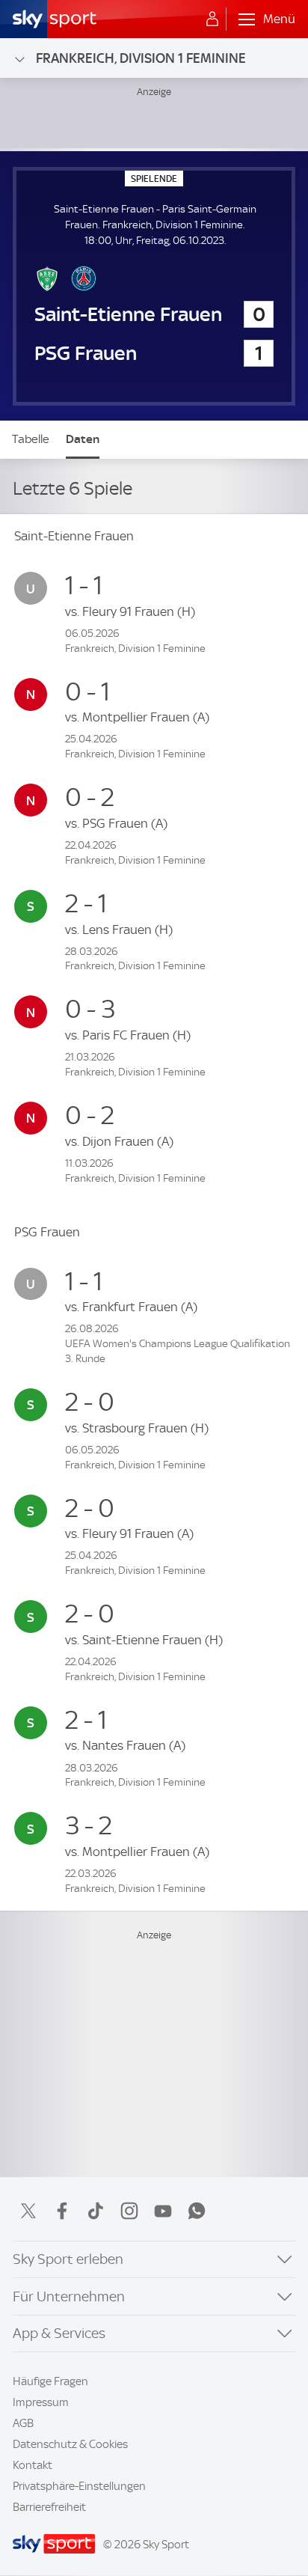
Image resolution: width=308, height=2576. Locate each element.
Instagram (129, 2211)
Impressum (41, 2402)
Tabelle (31, 439)
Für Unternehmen (69, 2296)
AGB (23, 2423)
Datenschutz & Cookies (70, 2444)
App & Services (59, 2333)
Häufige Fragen (50, 2381)
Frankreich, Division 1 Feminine (141, 58)
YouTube (163, 2211)
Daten (83, 439)
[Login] (212, 19)
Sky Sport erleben (68, 2259)
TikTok (96, 2211)
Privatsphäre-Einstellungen (79, 2486)
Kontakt (33, 2465)
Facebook (62, 2211)
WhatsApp (197, 2211)
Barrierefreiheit (49, 2507)
